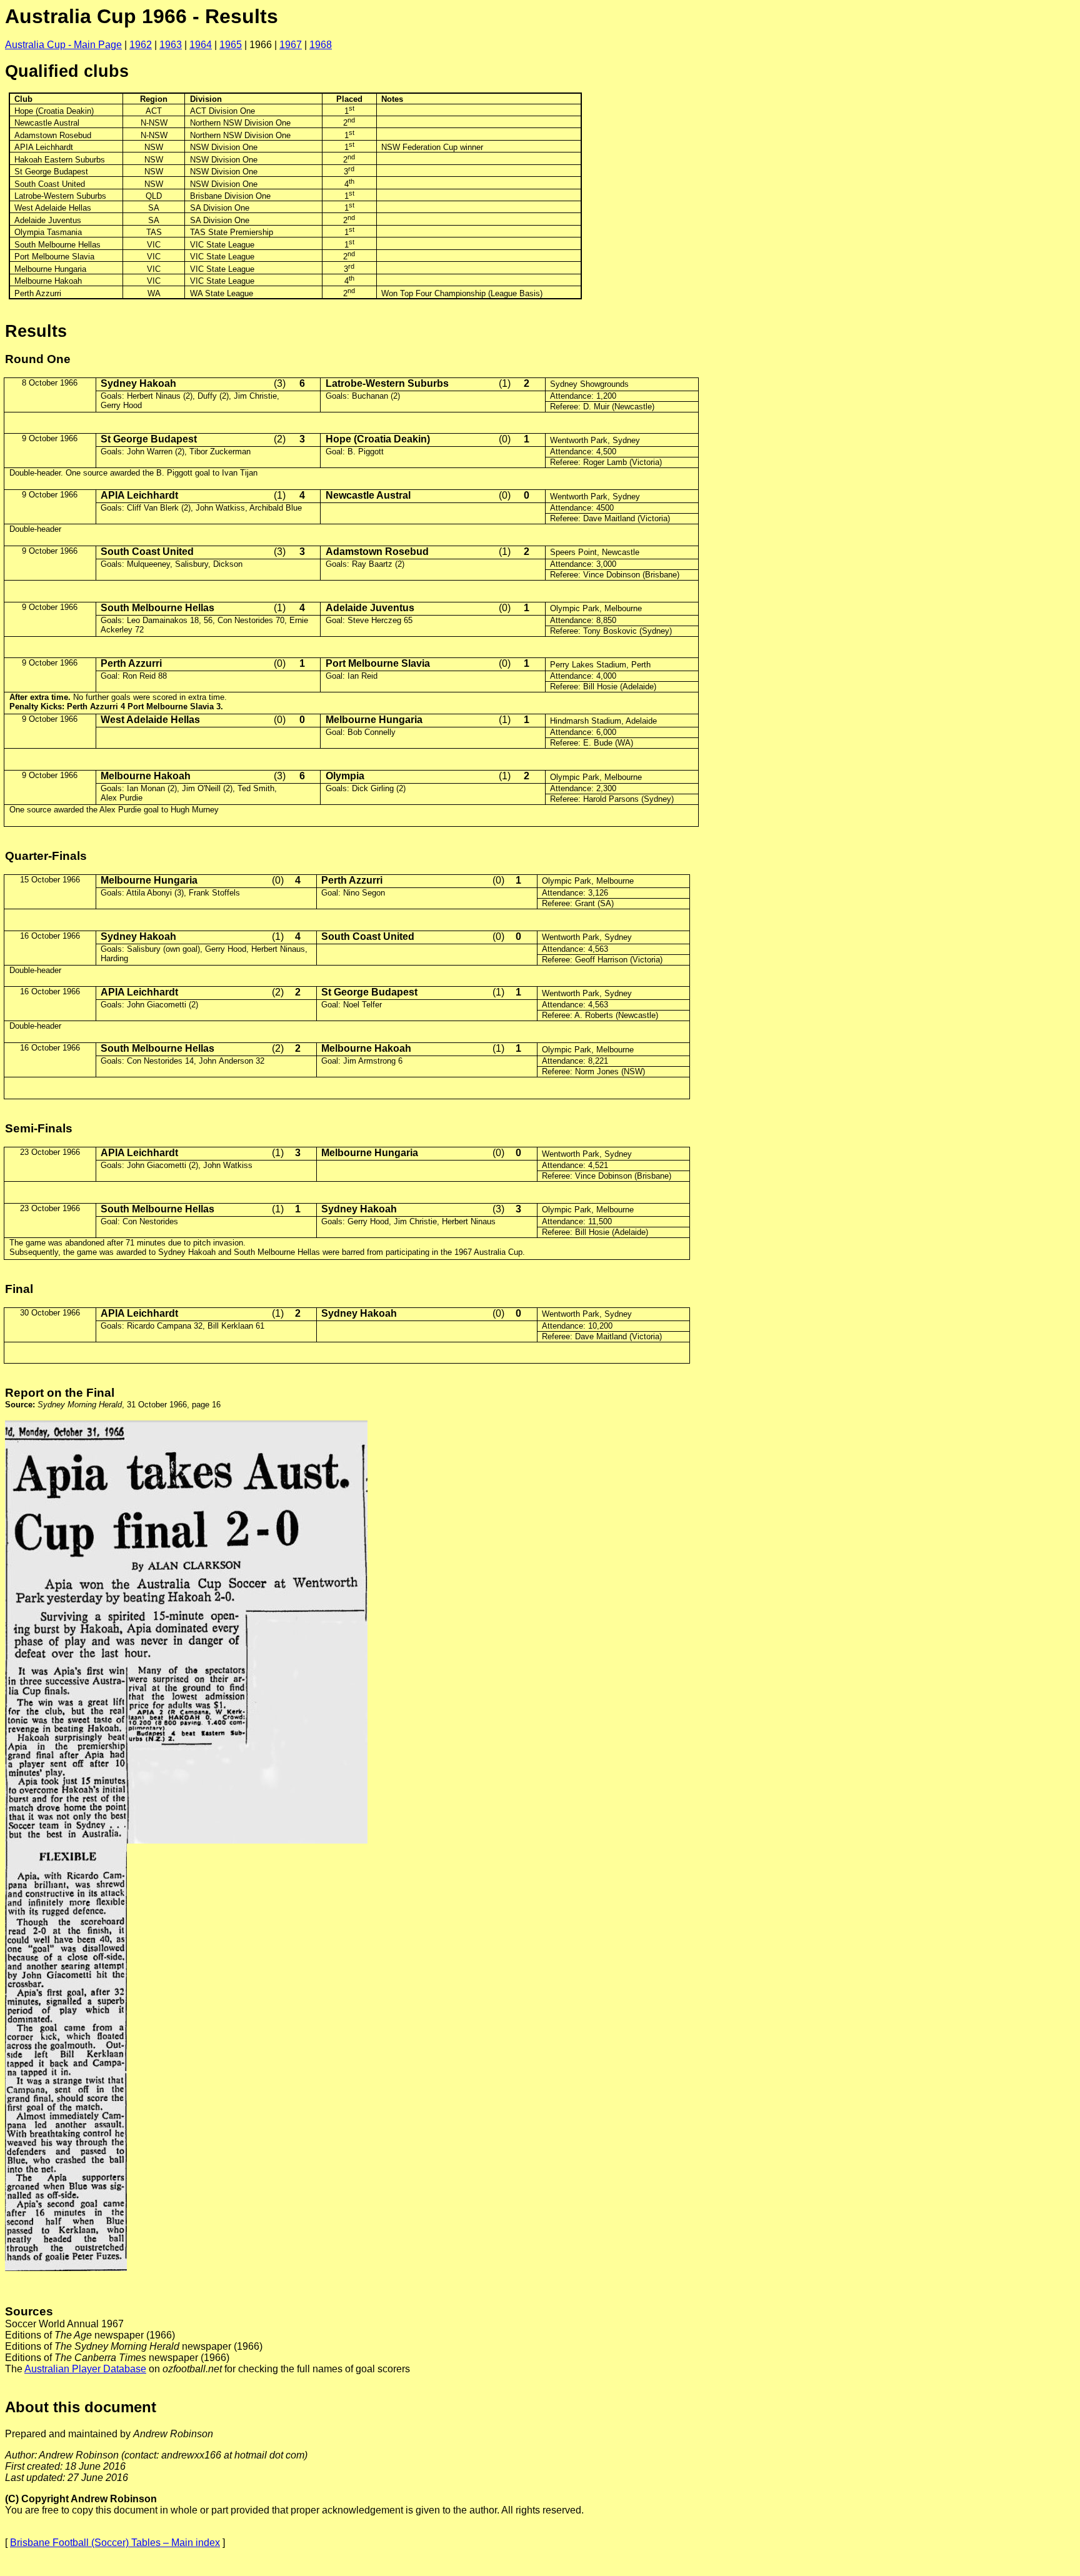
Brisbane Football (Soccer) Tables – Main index (115, 2543)
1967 (291, 45)
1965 (231, 45)
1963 (171, 45)
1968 (321, 45)
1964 (201, 45)
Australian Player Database (85, 2369)
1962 (141, 45)
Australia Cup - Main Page (63, 45)
